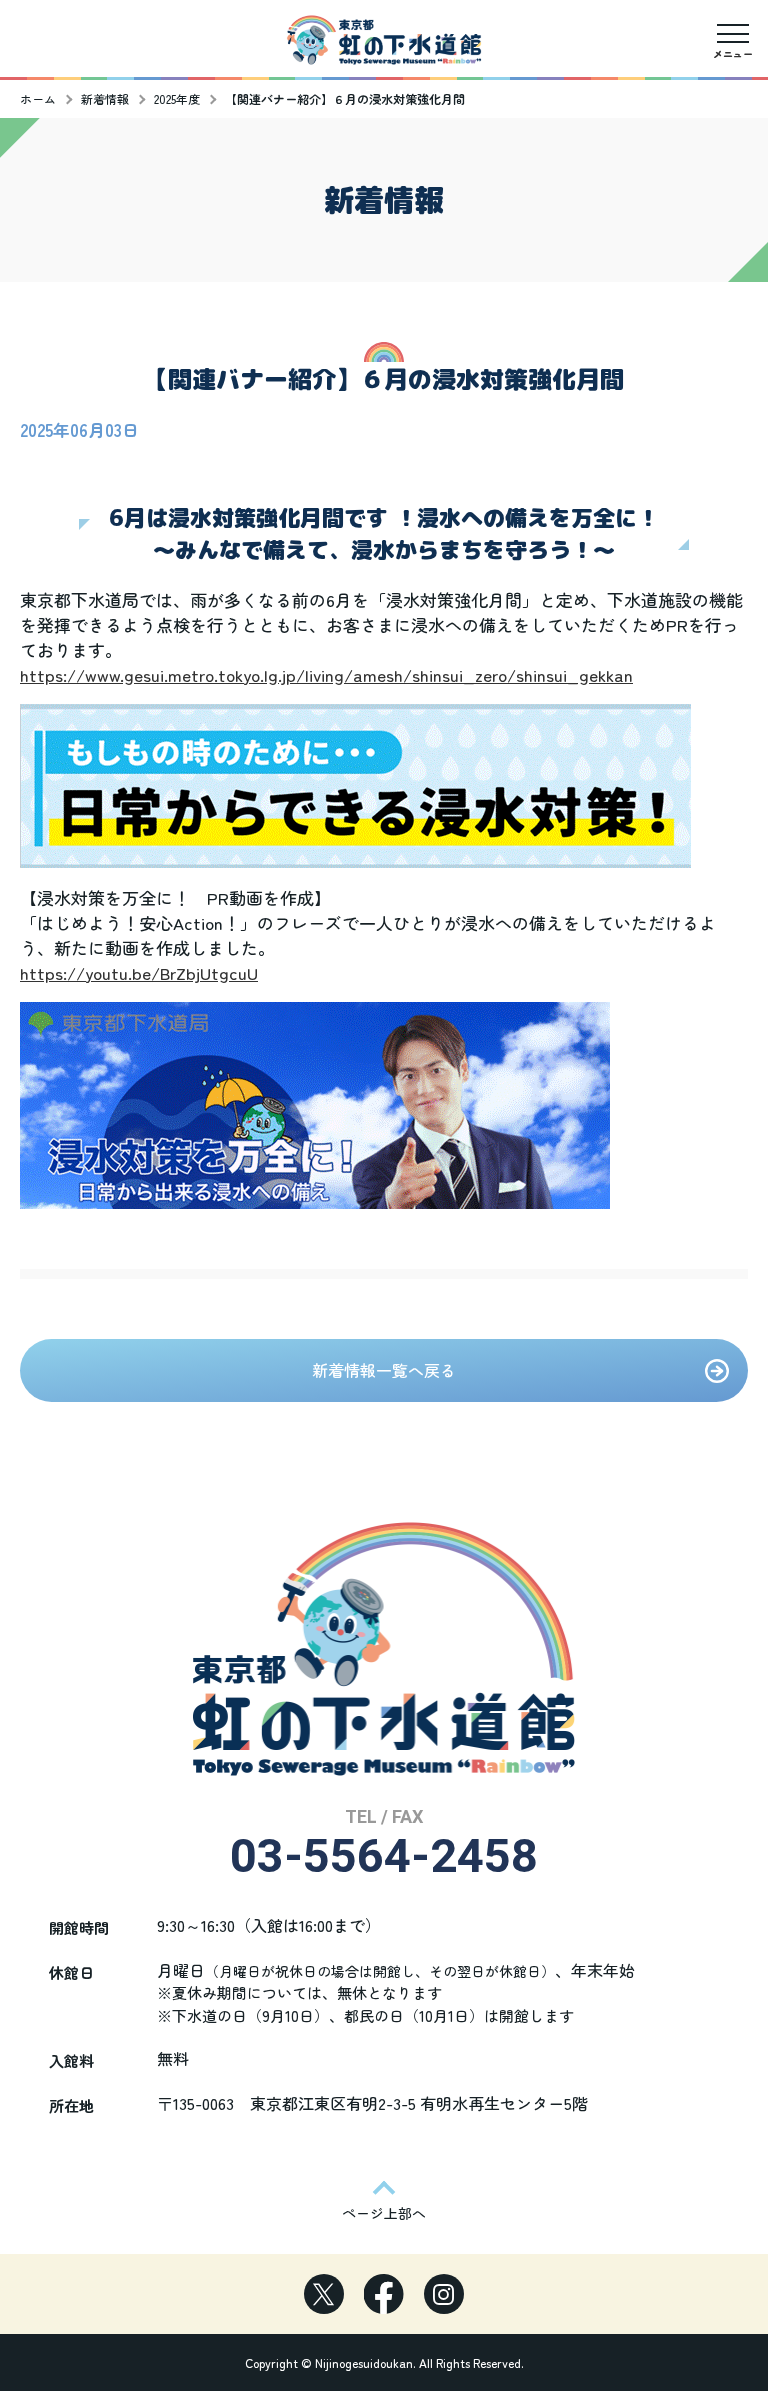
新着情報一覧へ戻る (384, 1370)
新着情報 (105, 98)
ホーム (38, 98)
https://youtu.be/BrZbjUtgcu (133, 972)
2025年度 (177, 98)
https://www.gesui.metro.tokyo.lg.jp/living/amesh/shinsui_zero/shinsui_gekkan (326, 674)
